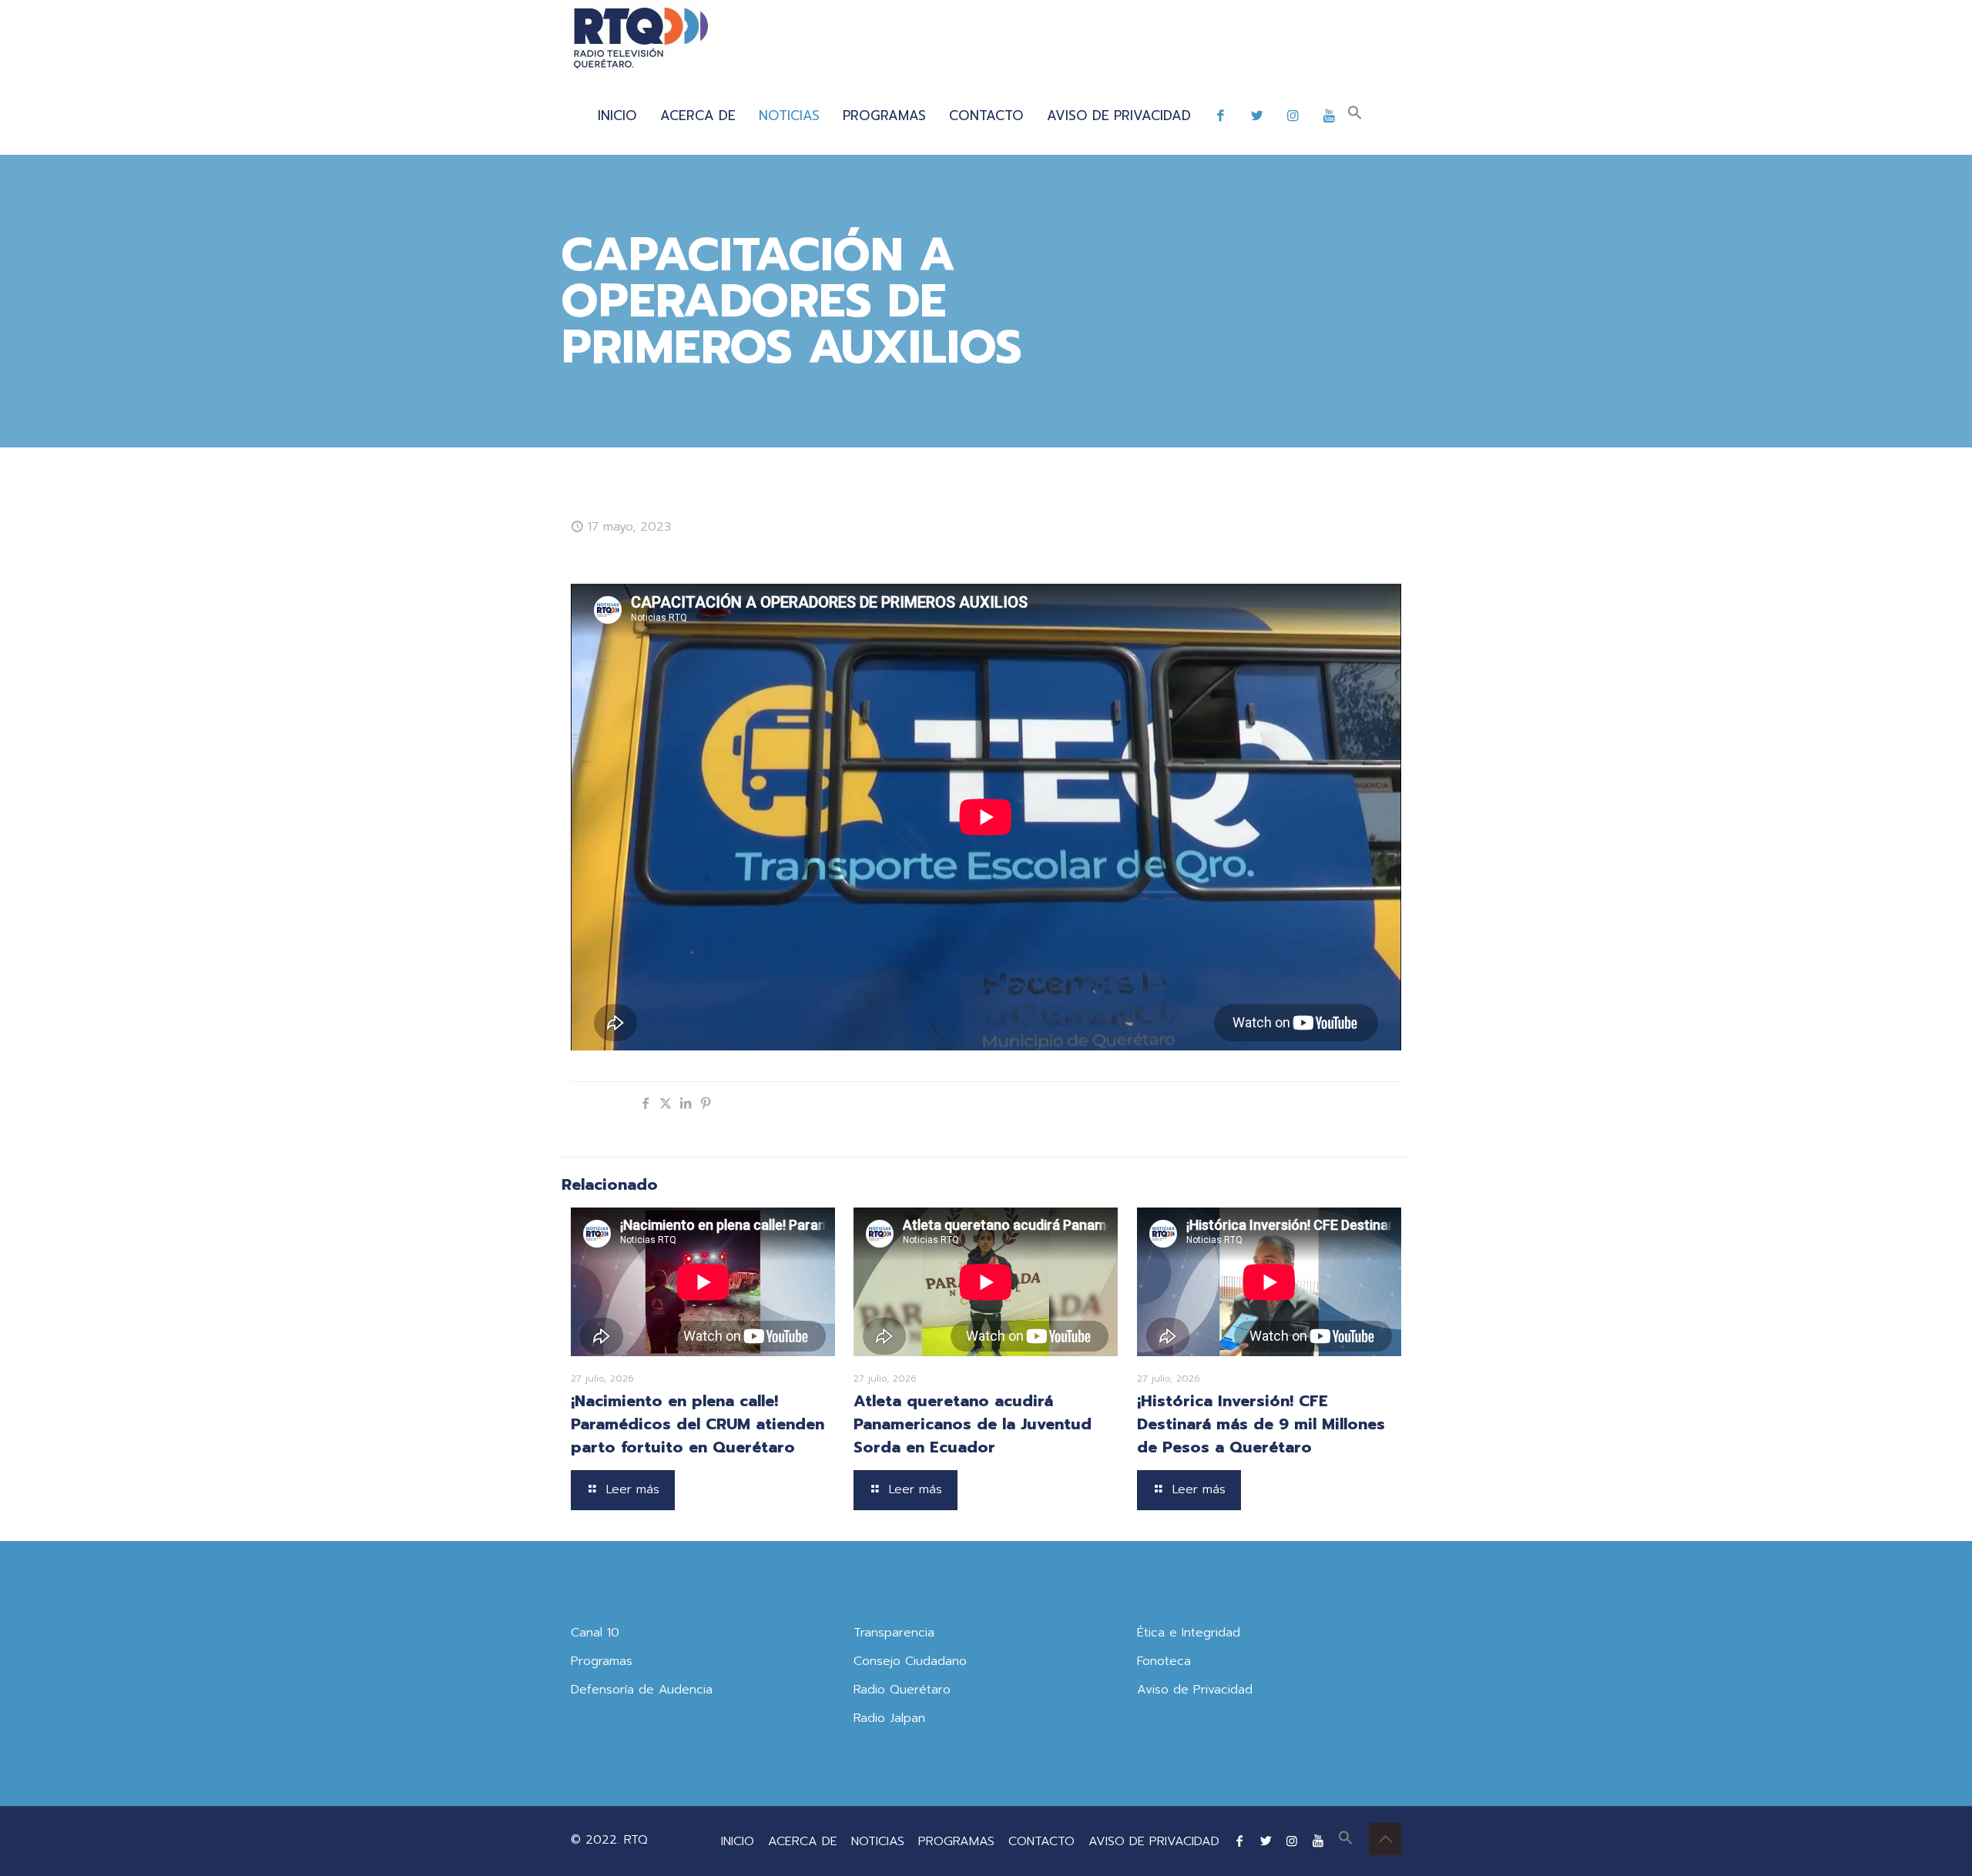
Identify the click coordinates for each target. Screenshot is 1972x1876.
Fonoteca (1164, 1661)
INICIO (738, 1841)
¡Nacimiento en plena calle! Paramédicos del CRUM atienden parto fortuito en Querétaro (698, 1424)
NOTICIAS (878, 1841)
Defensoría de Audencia (642, 1690)
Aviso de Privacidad (1195, 1690)
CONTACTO (1041, 1841)
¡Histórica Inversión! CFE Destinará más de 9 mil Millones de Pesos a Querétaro (1261, 1424)
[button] (1355, 116)
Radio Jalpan (889, 1718)
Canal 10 (595, 1633)
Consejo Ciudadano (910, 1661)
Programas (602, 1661)
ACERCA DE (803, 1841)
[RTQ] (641, 39)
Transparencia (894, 1633)
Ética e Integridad (1189, 1633)
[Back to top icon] (1385, 1839)
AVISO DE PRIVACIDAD (1154, 1841)
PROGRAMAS (956, 1841)
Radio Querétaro (902, 1690)
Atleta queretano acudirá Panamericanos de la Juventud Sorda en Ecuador (973, 1424)
